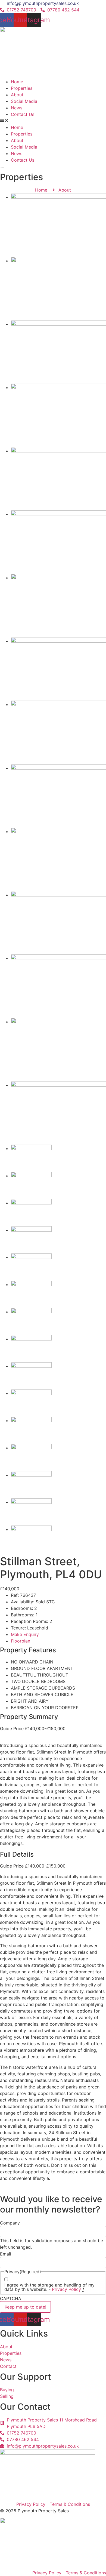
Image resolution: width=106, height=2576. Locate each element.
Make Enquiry (25, 1634)
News (17, 108)
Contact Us (23, 114)
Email (6, 2254)
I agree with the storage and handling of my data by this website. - (49, 2287)
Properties (22, 88)
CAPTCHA (11, 2298)
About (17, 95)
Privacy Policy (66, 2289)
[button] (53, 121)
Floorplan (21, 1641)
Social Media (24, 101)
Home (17, 82)
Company (10, 2223)
